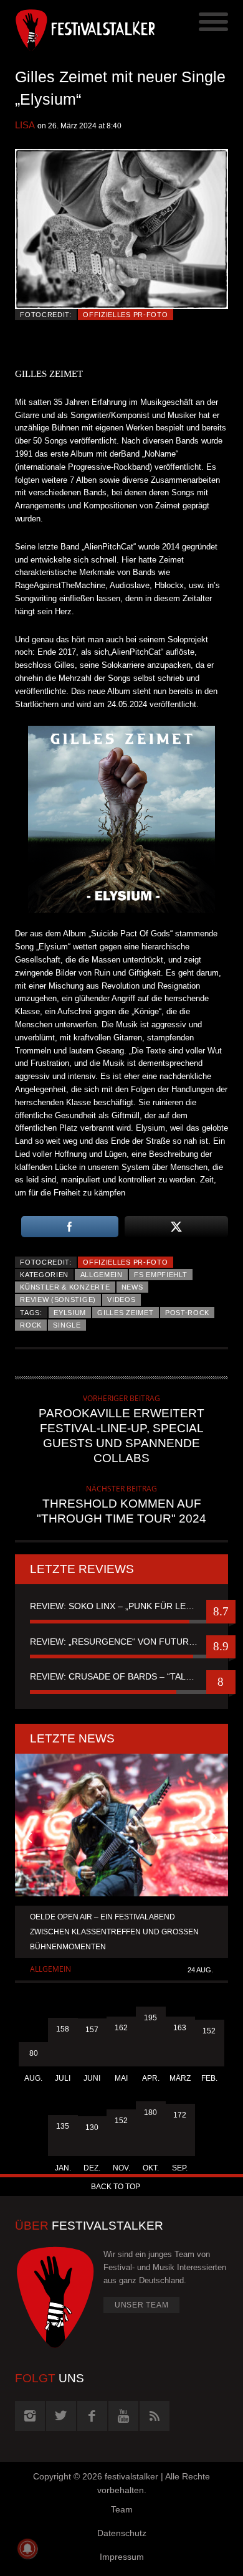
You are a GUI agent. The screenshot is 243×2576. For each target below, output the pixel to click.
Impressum (122, 2557)
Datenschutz (122, 2533)
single (67, 1325)
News (132, 1287)
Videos (121, 1300)
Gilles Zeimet (125, 1313)
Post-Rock (187, 1313)
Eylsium (70, 1313)
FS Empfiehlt (160, 1275)
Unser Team (142, 2305)
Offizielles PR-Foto (125, 315)
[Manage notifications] (27, 2549)
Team (122, 2509)
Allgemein (102, 1275)
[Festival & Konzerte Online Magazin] (68, 28)
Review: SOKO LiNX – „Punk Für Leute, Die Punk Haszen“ (121, 1606)
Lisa (25, 125)
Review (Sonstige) (58, 1300)
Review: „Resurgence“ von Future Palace (121, 1642)
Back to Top (116, 2187)
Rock (31, 1325)
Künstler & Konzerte (65, 1287)
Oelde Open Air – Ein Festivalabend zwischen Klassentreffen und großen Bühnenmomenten (114, 1932)
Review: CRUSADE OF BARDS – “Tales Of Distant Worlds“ (121, 1676)
